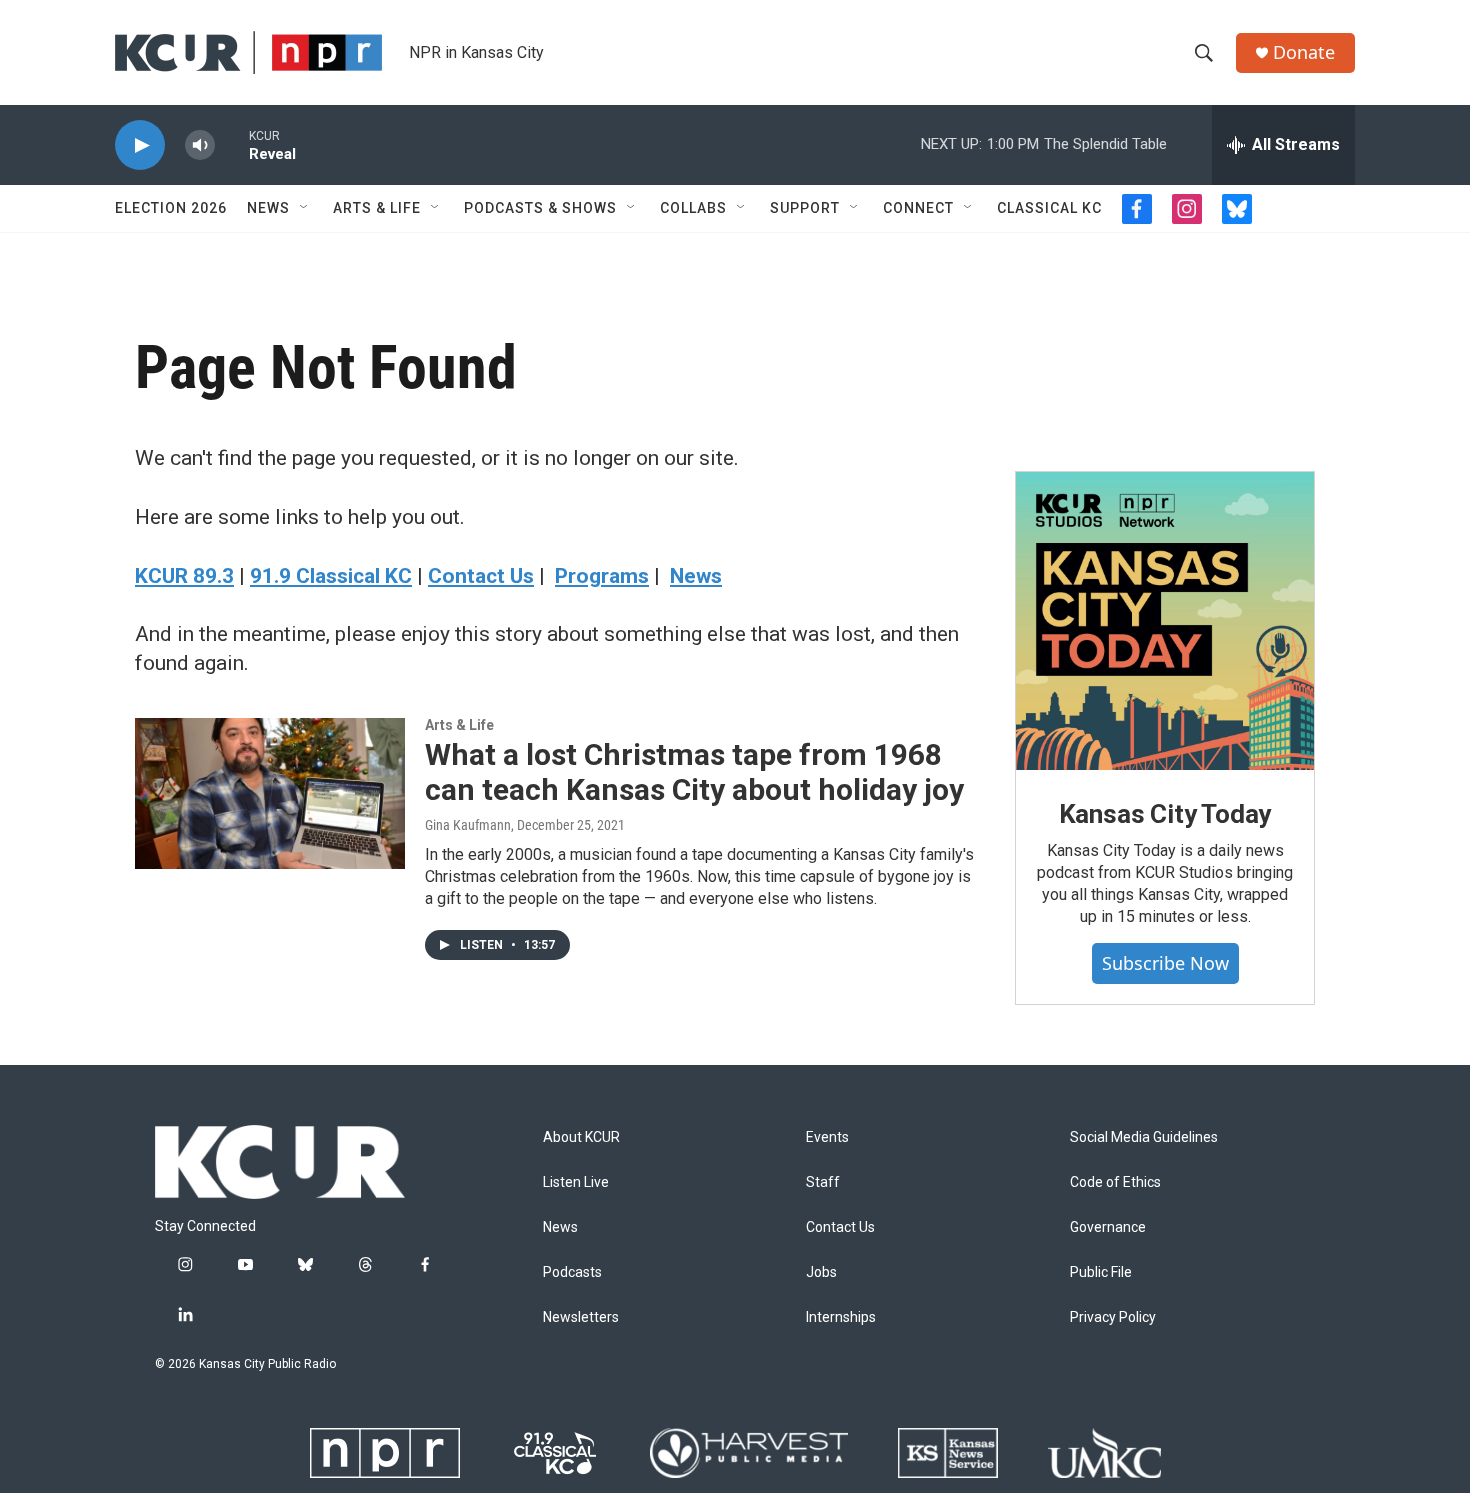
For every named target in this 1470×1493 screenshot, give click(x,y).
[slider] (232, 144)
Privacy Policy (1113, 1317)
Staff (823, 1182)
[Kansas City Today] (1165, 621)
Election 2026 (171, 208)
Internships (841, 1317)
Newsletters (581, 1317)
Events (827, 1137)
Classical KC (1049, 208)
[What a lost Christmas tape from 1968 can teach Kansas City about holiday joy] (270, 793)
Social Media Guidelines (1144, 1137)
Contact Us (840, 1227)
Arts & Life (377, 208)
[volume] (200, 145)
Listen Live (576, 1182)
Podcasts (572, 1272)
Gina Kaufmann (468, 825)
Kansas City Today (1165, 814)
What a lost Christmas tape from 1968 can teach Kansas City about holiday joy (694, 772)
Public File (1101, 1272)
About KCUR (581, 1137)
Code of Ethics (1115, 1182)
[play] (140, 145)
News (268, 208)
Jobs (821, 1272)
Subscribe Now (1165, 963)
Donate (1304, 52)
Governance (1108, 1227)
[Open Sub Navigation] (305, 208)
